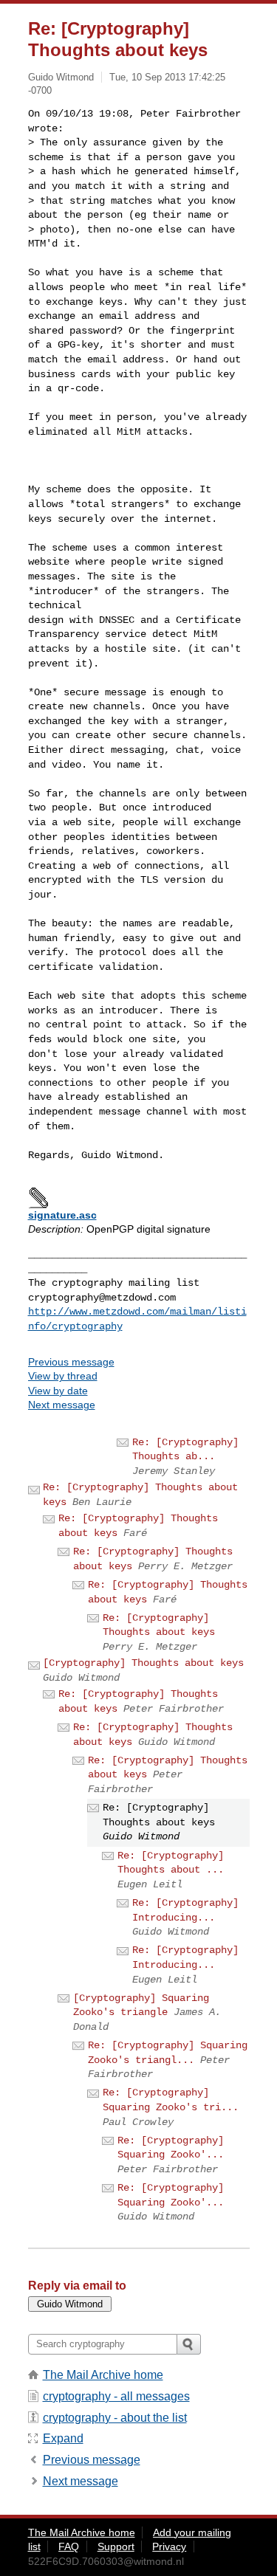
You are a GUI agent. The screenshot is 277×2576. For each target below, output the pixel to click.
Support (116, 2546)
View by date (58, 1391)
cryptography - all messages (116, 2396)
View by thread (63, 1376)
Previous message (71, 1362)
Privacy (169, 2546)
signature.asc (62, 1215)
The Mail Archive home (103, 2375)
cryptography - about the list (115, 2418)
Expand (63, 2438)
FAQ (69, 2546)
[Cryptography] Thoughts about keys (143, 1663)
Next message (62, 1405)
